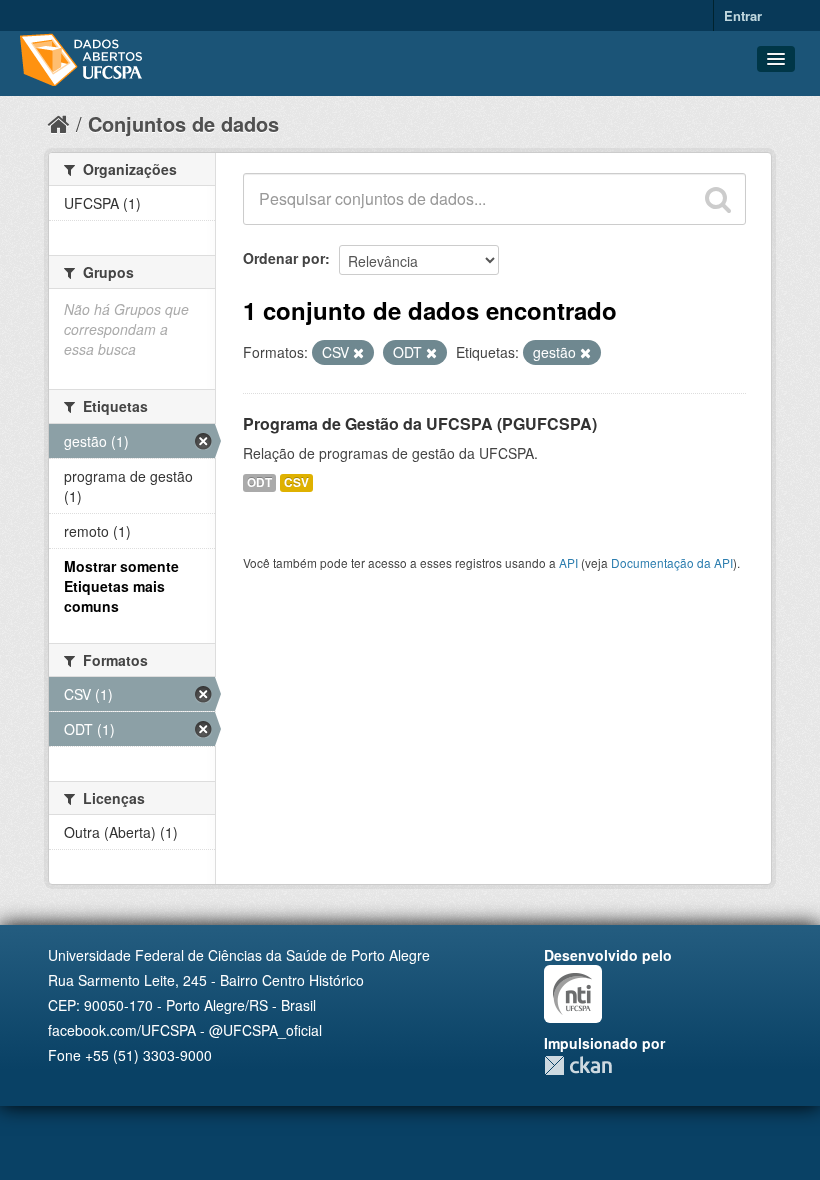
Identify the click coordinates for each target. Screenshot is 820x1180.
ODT (259, 482)
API (568, 562)
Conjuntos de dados (183, 123)
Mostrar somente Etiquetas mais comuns (121, 586)
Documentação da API (672, 562)
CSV (296, 482)
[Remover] (358, 353)
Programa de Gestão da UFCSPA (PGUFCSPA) (420, 423)
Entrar (743, 15)
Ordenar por (284, 258)
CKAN (578, 1065)
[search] (718, 199)
